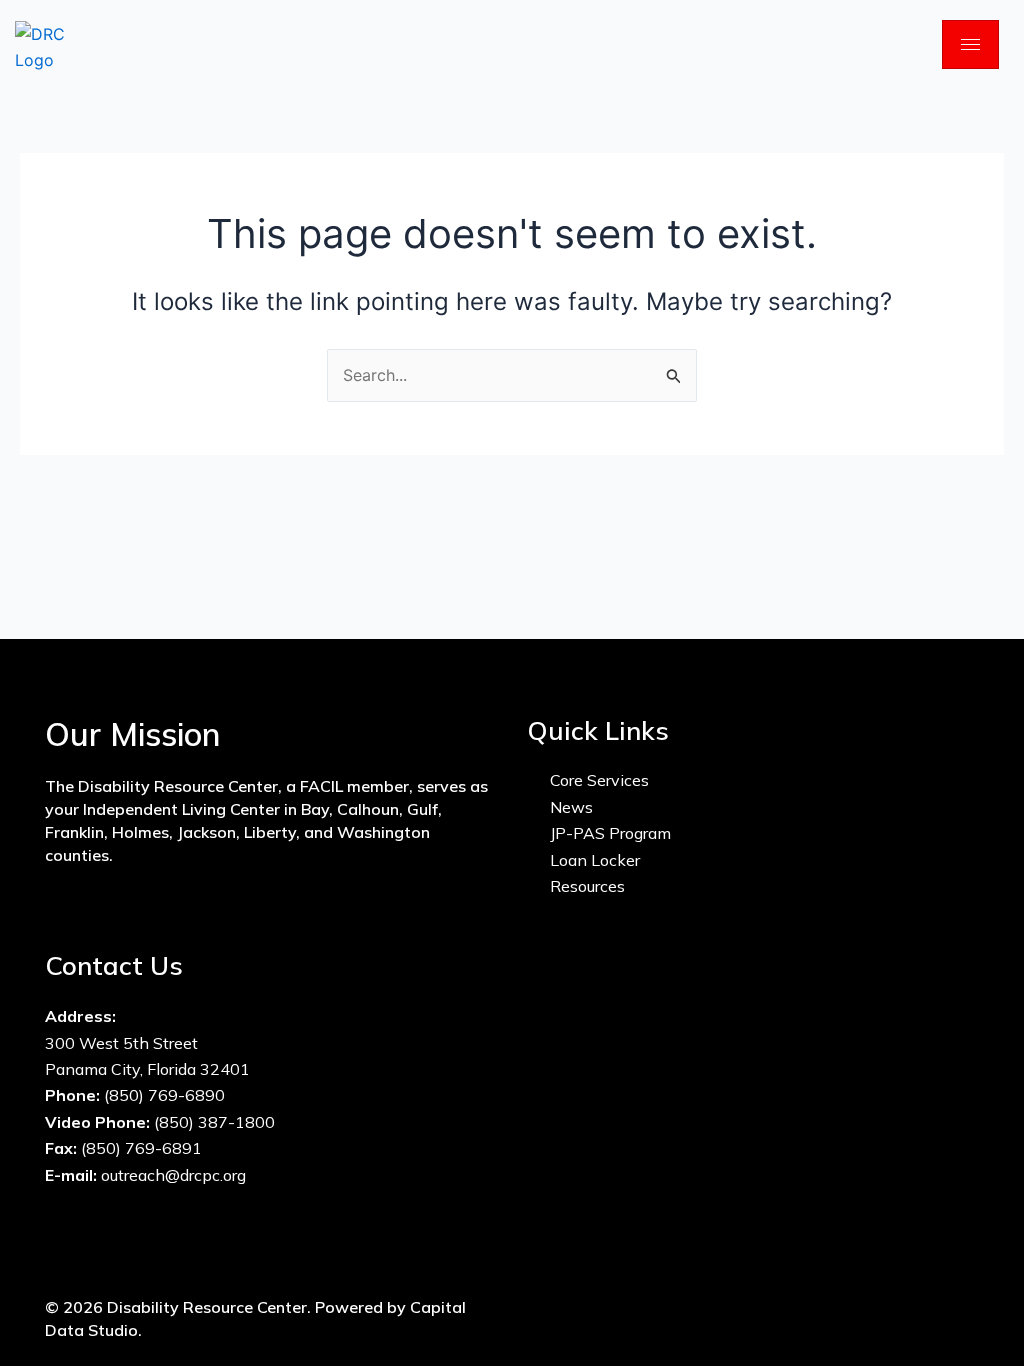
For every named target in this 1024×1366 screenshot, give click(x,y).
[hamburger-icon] (970, 44)
